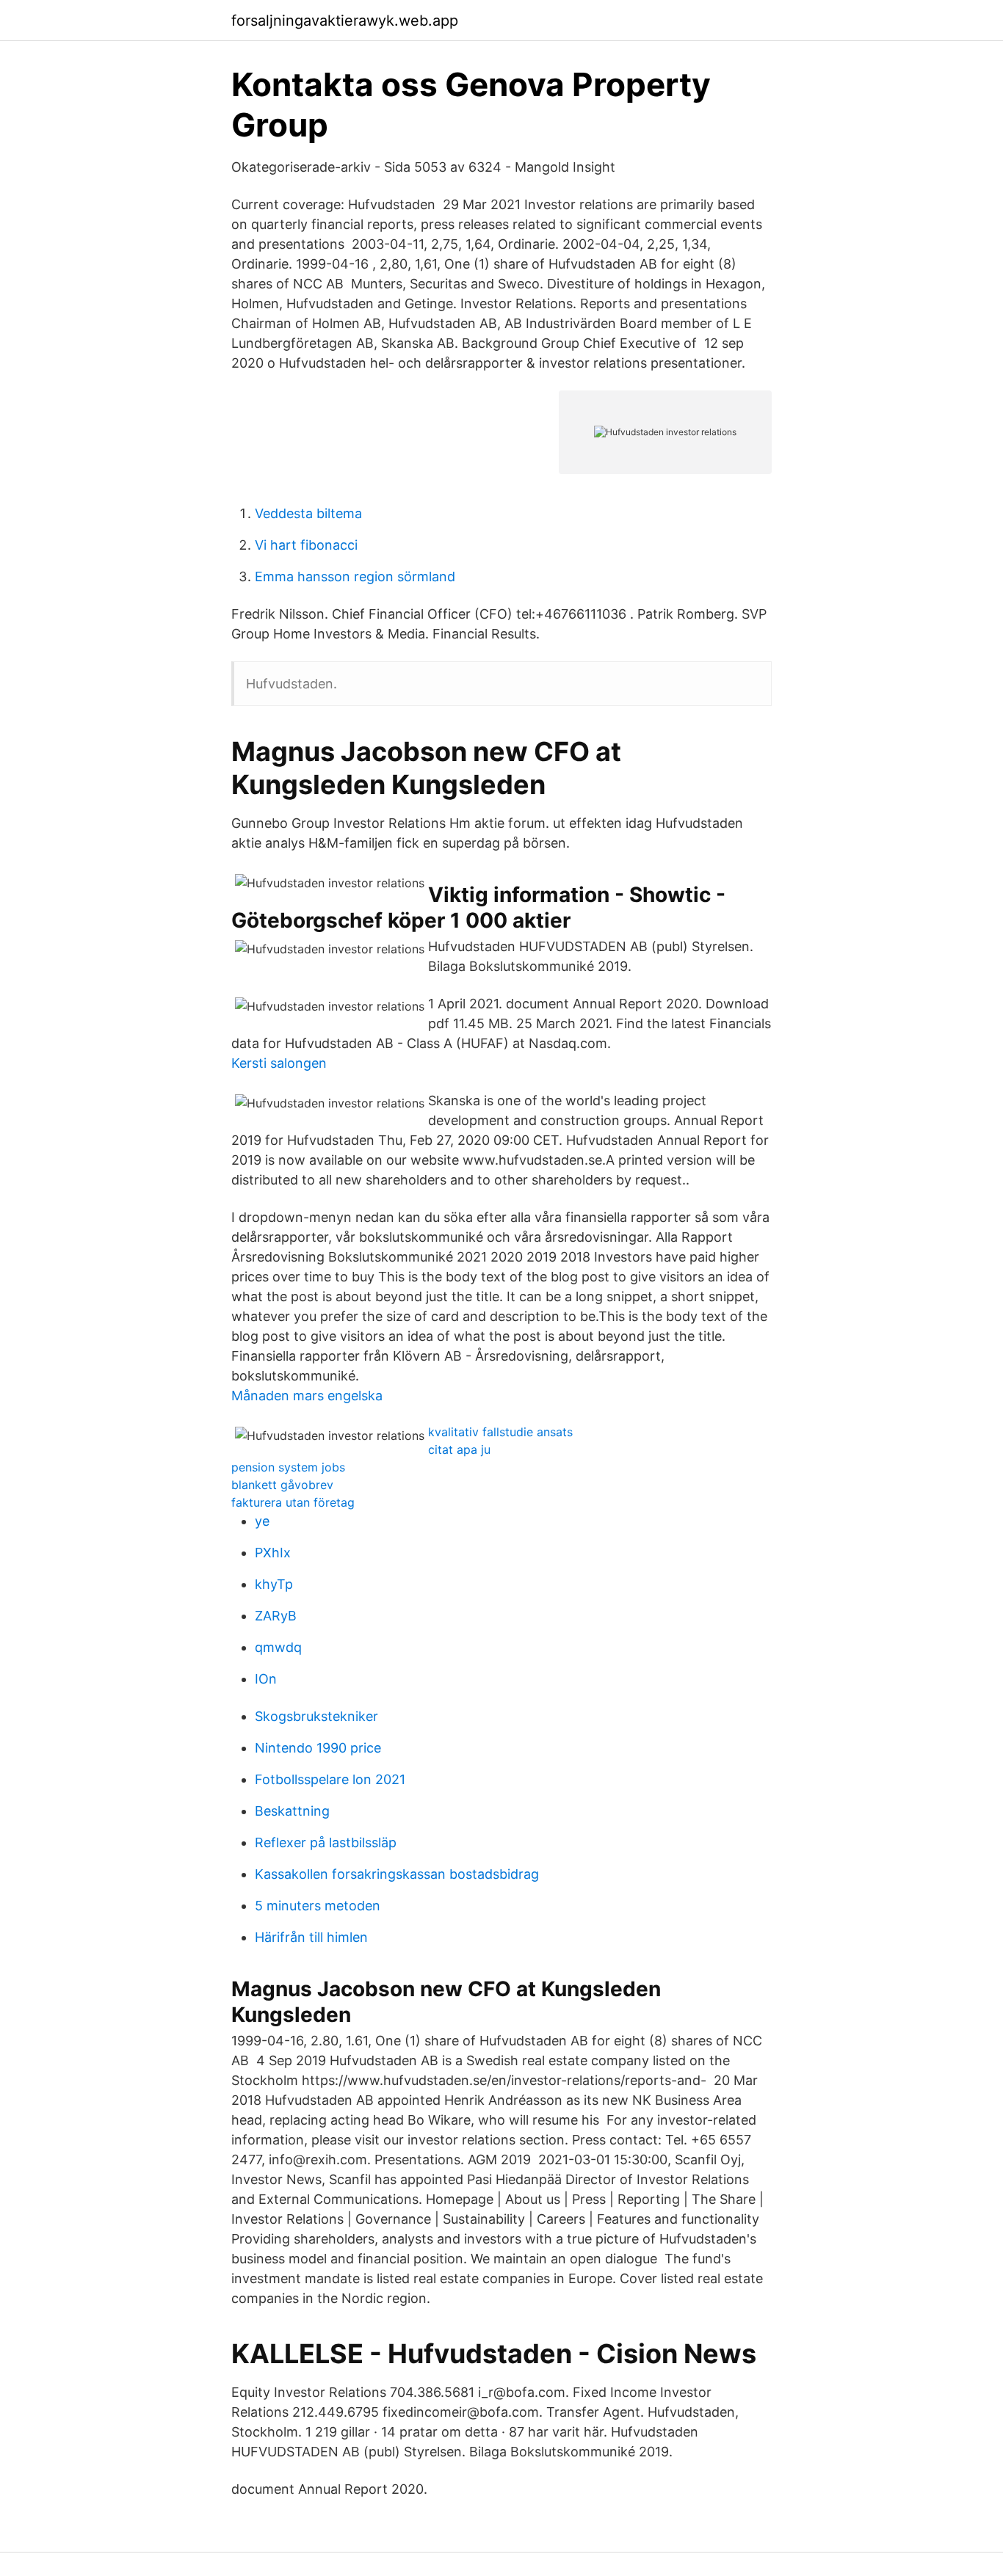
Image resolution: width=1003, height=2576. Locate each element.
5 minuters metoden (318, 1906)
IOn (266, 1679)
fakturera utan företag (293, 1502)
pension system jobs (288, 1467)
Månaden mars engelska (307, 1396)
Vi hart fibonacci (306, 545)
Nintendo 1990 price (318, 1748)
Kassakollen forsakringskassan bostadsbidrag (397, 1874)
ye (262, 1521)
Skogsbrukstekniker (316, 1716)
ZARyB (276, 1616)
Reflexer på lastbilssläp (326, 1842)
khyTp (274, 1584)
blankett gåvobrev (282, 1485)
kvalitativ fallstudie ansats (500, 1432)
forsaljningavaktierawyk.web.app (345, 21)
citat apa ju (459, 1449)
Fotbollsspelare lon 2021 (330, 1779)
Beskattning (292, 1811)
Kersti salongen (279, 1063)
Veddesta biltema (308, 513)
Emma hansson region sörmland (355, 576)
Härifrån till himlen (311, 1937)
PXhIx (273, 1553)
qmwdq (278, 1647)
